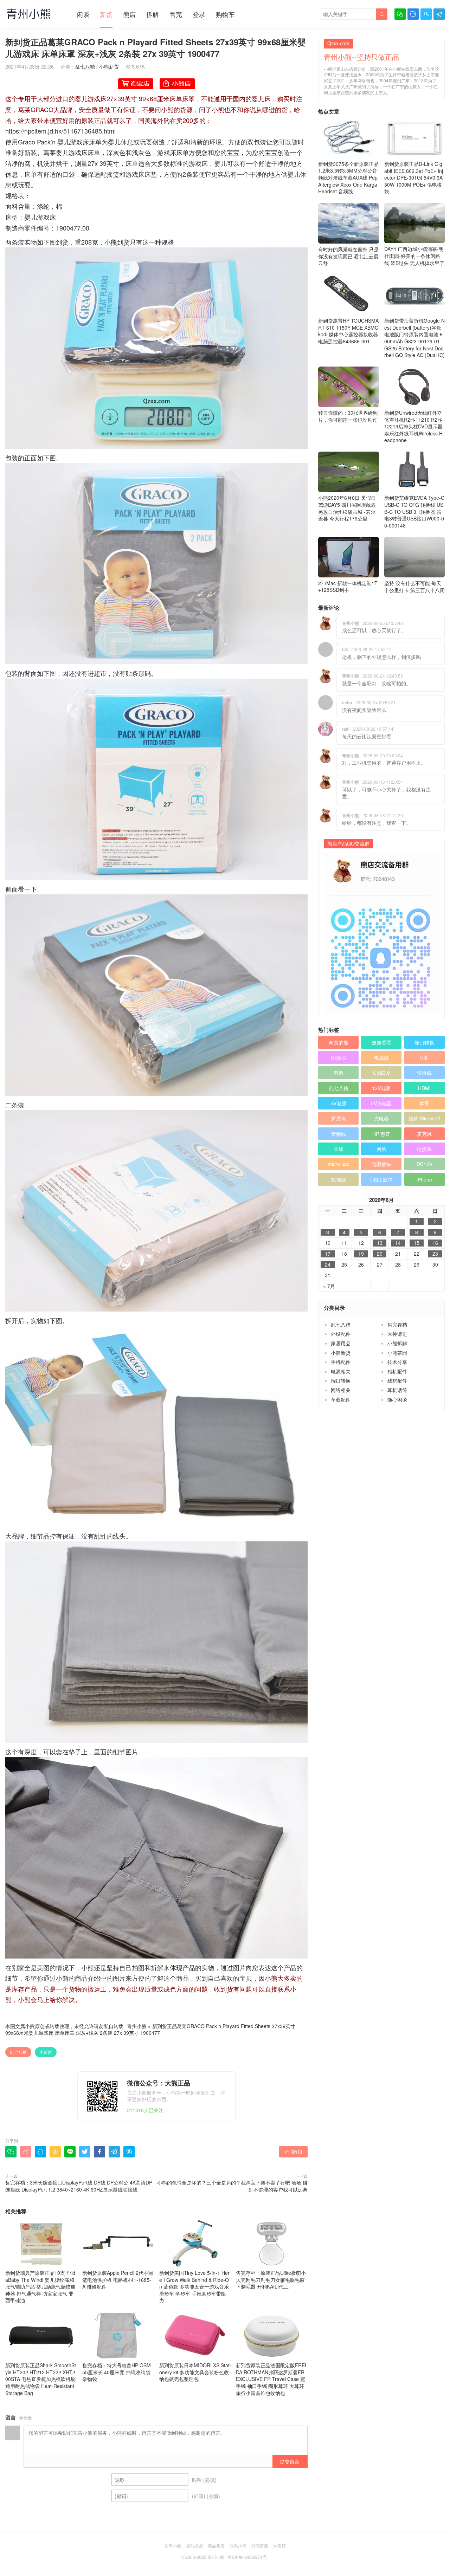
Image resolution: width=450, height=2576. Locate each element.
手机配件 (341, 1362)
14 (398, 1243)
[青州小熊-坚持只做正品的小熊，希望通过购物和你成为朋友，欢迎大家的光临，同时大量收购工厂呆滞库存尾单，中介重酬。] (29, 14)
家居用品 (341, 1343)
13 (380, 1243)
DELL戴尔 (381, 1179)
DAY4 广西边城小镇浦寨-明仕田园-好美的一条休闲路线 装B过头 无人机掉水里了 (414, 256)
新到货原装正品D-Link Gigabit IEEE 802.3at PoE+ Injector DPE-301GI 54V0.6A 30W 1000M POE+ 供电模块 (414, 177)
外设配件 (341, 1334)
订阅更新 (260, 2546)
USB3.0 (381, 1073)
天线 (339, 1149)
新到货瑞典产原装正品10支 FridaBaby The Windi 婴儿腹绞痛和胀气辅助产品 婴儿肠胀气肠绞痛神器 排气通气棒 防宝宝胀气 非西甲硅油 (40, 2286)
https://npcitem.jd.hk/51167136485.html (60, 131)
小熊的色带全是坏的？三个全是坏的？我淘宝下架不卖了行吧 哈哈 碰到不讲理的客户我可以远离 (232, 2186)
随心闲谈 (397, 1399)
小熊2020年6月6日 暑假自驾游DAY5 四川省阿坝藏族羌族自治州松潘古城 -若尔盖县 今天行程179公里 (347, 508)
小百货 (46, 2052)
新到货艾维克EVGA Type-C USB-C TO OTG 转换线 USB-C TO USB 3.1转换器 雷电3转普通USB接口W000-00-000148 (414, 511)
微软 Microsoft (424, 1118)
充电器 (381, 1118)
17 (328, 1254)
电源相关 (341, 1371)
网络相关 (341, 1390)
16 (435, 1243)
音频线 (339, 1134)
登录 (199, 14)
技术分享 (397, 1362)
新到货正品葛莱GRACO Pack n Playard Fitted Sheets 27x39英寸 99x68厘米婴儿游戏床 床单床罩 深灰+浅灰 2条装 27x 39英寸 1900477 (150, 2030)
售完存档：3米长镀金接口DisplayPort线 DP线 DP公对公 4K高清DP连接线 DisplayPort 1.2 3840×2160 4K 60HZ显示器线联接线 (79, 2186)
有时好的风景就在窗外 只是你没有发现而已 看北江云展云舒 (348, 256)
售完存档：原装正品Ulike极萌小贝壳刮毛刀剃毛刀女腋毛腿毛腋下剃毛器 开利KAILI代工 (271, 2280)
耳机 (424, 1057)
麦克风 (424, 1134)
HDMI (424, 1088)
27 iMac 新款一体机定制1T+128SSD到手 (348, 586)
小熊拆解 (397, 1343)
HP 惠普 (381, 1134)
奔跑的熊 (339, 1042)
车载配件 (341, 1399)
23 (435, 1254)
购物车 (225, 14)
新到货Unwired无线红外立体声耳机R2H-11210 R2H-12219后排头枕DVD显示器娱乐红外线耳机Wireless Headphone (413, 426)
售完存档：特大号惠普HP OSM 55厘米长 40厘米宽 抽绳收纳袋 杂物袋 (117, 2372)
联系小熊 (238, 2546)
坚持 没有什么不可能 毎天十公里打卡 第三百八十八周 (414, 587)
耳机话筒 (397, 1390)
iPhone (424, 1179)
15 (417, 1243)
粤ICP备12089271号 (247, 2557)
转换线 (424, 1073)
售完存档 (397, 1325)
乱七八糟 (85, 66)
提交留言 (290, 2461)
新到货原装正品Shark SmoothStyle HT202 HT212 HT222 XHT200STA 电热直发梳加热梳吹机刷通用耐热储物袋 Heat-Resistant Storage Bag (41, 2379)
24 (328, 1265)
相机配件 (397, 1371)
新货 (106, 14)
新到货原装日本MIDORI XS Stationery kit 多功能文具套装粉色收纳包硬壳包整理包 (195, 2372)
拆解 (153, 14)
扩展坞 (339, 1118)
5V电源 (338, 1103)
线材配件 (397, 1380)
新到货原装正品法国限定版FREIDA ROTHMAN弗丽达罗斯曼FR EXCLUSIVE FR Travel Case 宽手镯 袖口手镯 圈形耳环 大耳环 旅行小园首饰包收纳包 (271, 2379)
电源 (339, 1073)
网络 (381, 1149)
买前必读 (194, 2546)
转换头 (424, 1149)
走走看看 (381, 1042)
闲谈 (83, 14)
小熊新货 (109, 66)
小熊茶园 (397, 1353)
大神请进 (397, 1334)
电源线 (381, 1057)
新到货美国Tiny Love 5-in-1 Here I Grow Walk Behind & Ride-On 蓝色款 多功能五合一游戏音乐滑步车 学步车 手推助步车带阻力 (194, 2286)
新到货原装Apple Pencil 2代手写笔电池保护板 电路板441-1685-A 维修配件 (118, 2280)
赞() (293, 2151)
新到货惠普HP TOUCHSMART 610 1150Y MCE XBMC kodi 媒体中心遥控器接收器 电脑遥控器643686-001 (348, 331)
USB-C (338, 1057)
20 (380, 1254)
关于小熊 (173, 2546)
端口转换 (424, 1042)
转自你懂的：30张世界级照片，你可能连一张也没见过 (348, 416)
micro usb (339, 1164)
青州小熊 (137, 2026)
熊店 (129, 14)
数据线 (339, 1179)
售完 (176, 14)
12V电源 (381, 1088)
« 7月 (329, 1286)
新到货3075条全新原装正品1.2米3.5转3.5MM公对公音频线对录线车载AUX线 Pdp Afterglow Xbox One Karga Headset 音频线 (348, 177)
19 (361, 1254)
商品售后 (216, 2546)
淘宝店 (279, 2546)
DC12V (425, 1164)
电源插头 (381, 1164)
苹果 (424, 1103)
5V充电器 (381, 1103)
